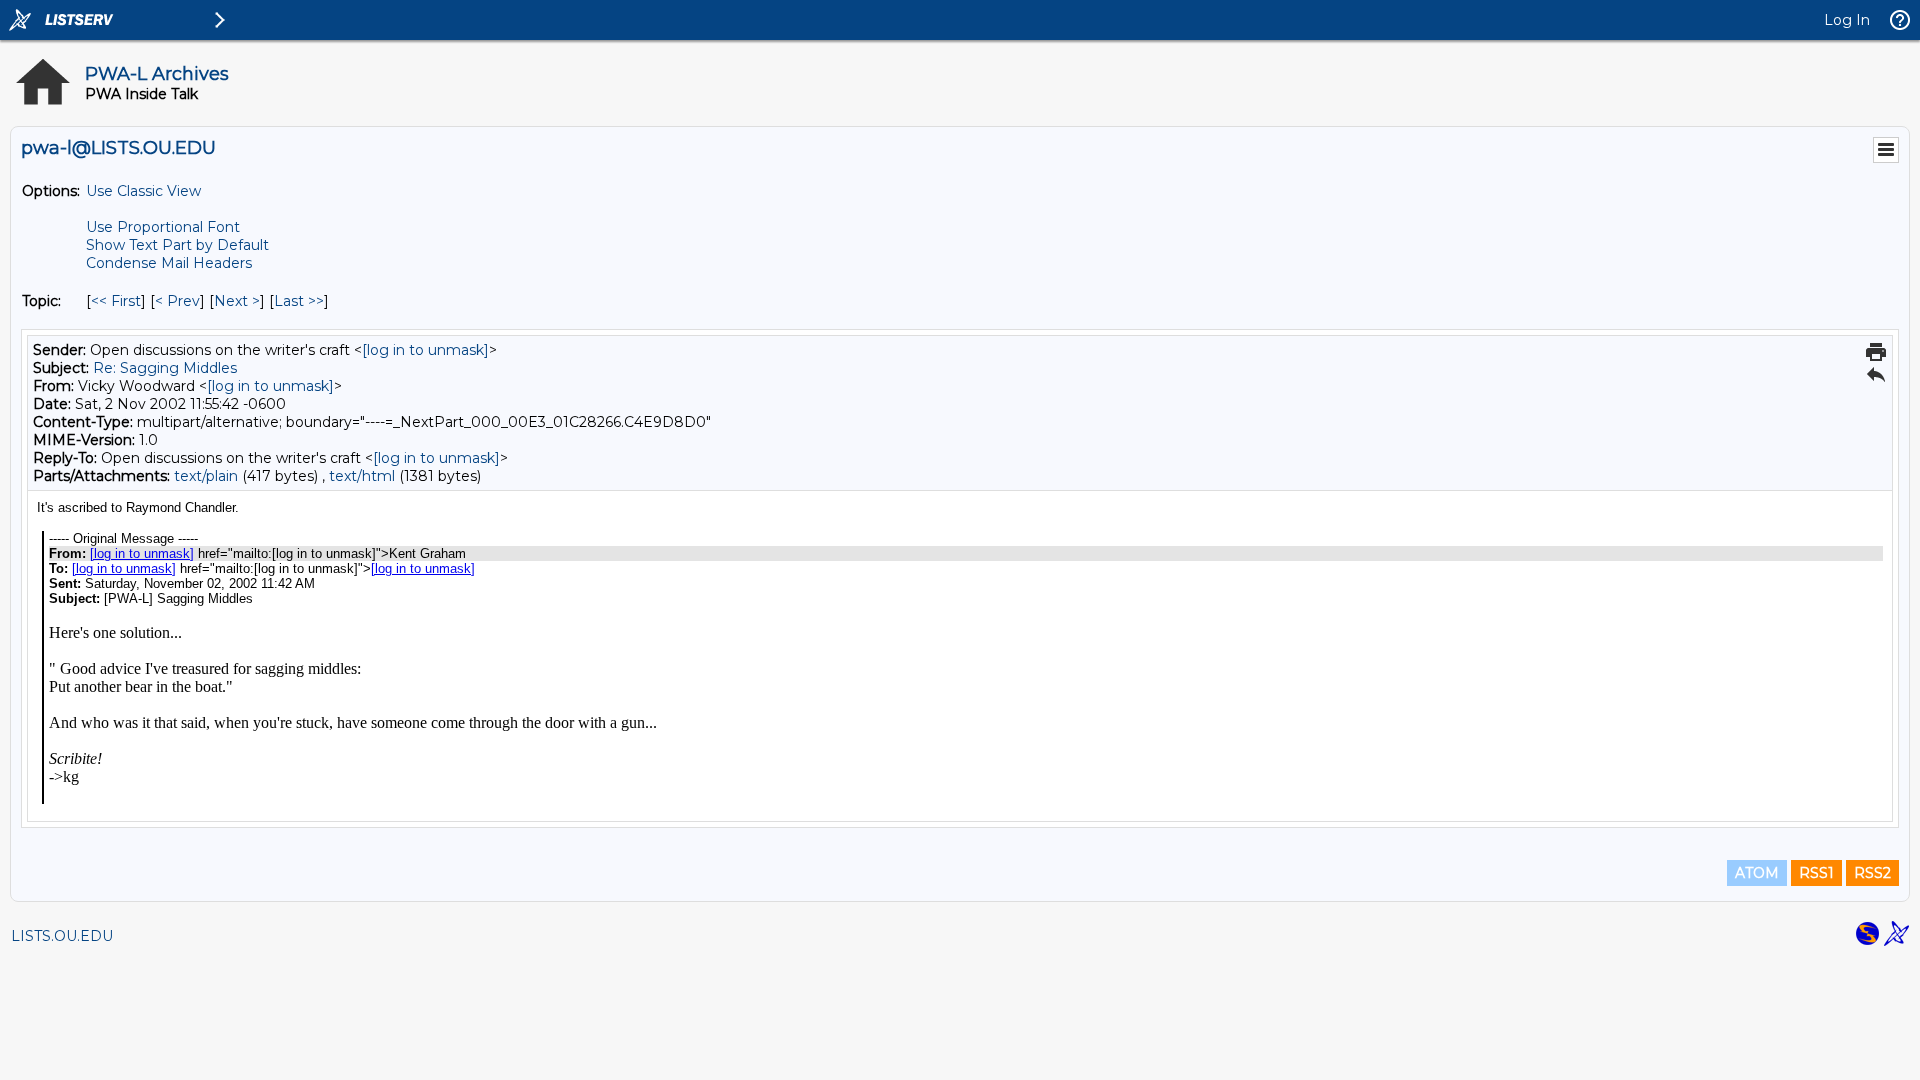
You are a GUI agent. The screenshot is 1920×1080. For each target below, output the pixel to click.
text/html (362, 476)
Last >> (299, 301)
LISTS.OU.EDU (62, 936)
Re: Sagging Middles (165, 368)
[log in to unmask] (425, 350)
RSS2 (1872, 873)
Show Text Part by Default (177, 245)
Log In (1847, 20)
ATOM (1757, 873)
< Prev (177, 301)
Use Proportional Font (163, 227)
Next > (237, 301)
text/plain (206, 476)
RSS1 (1816, 873)
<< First (116, 301)
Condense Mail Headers (169, 263)
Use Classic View (143, 191)
